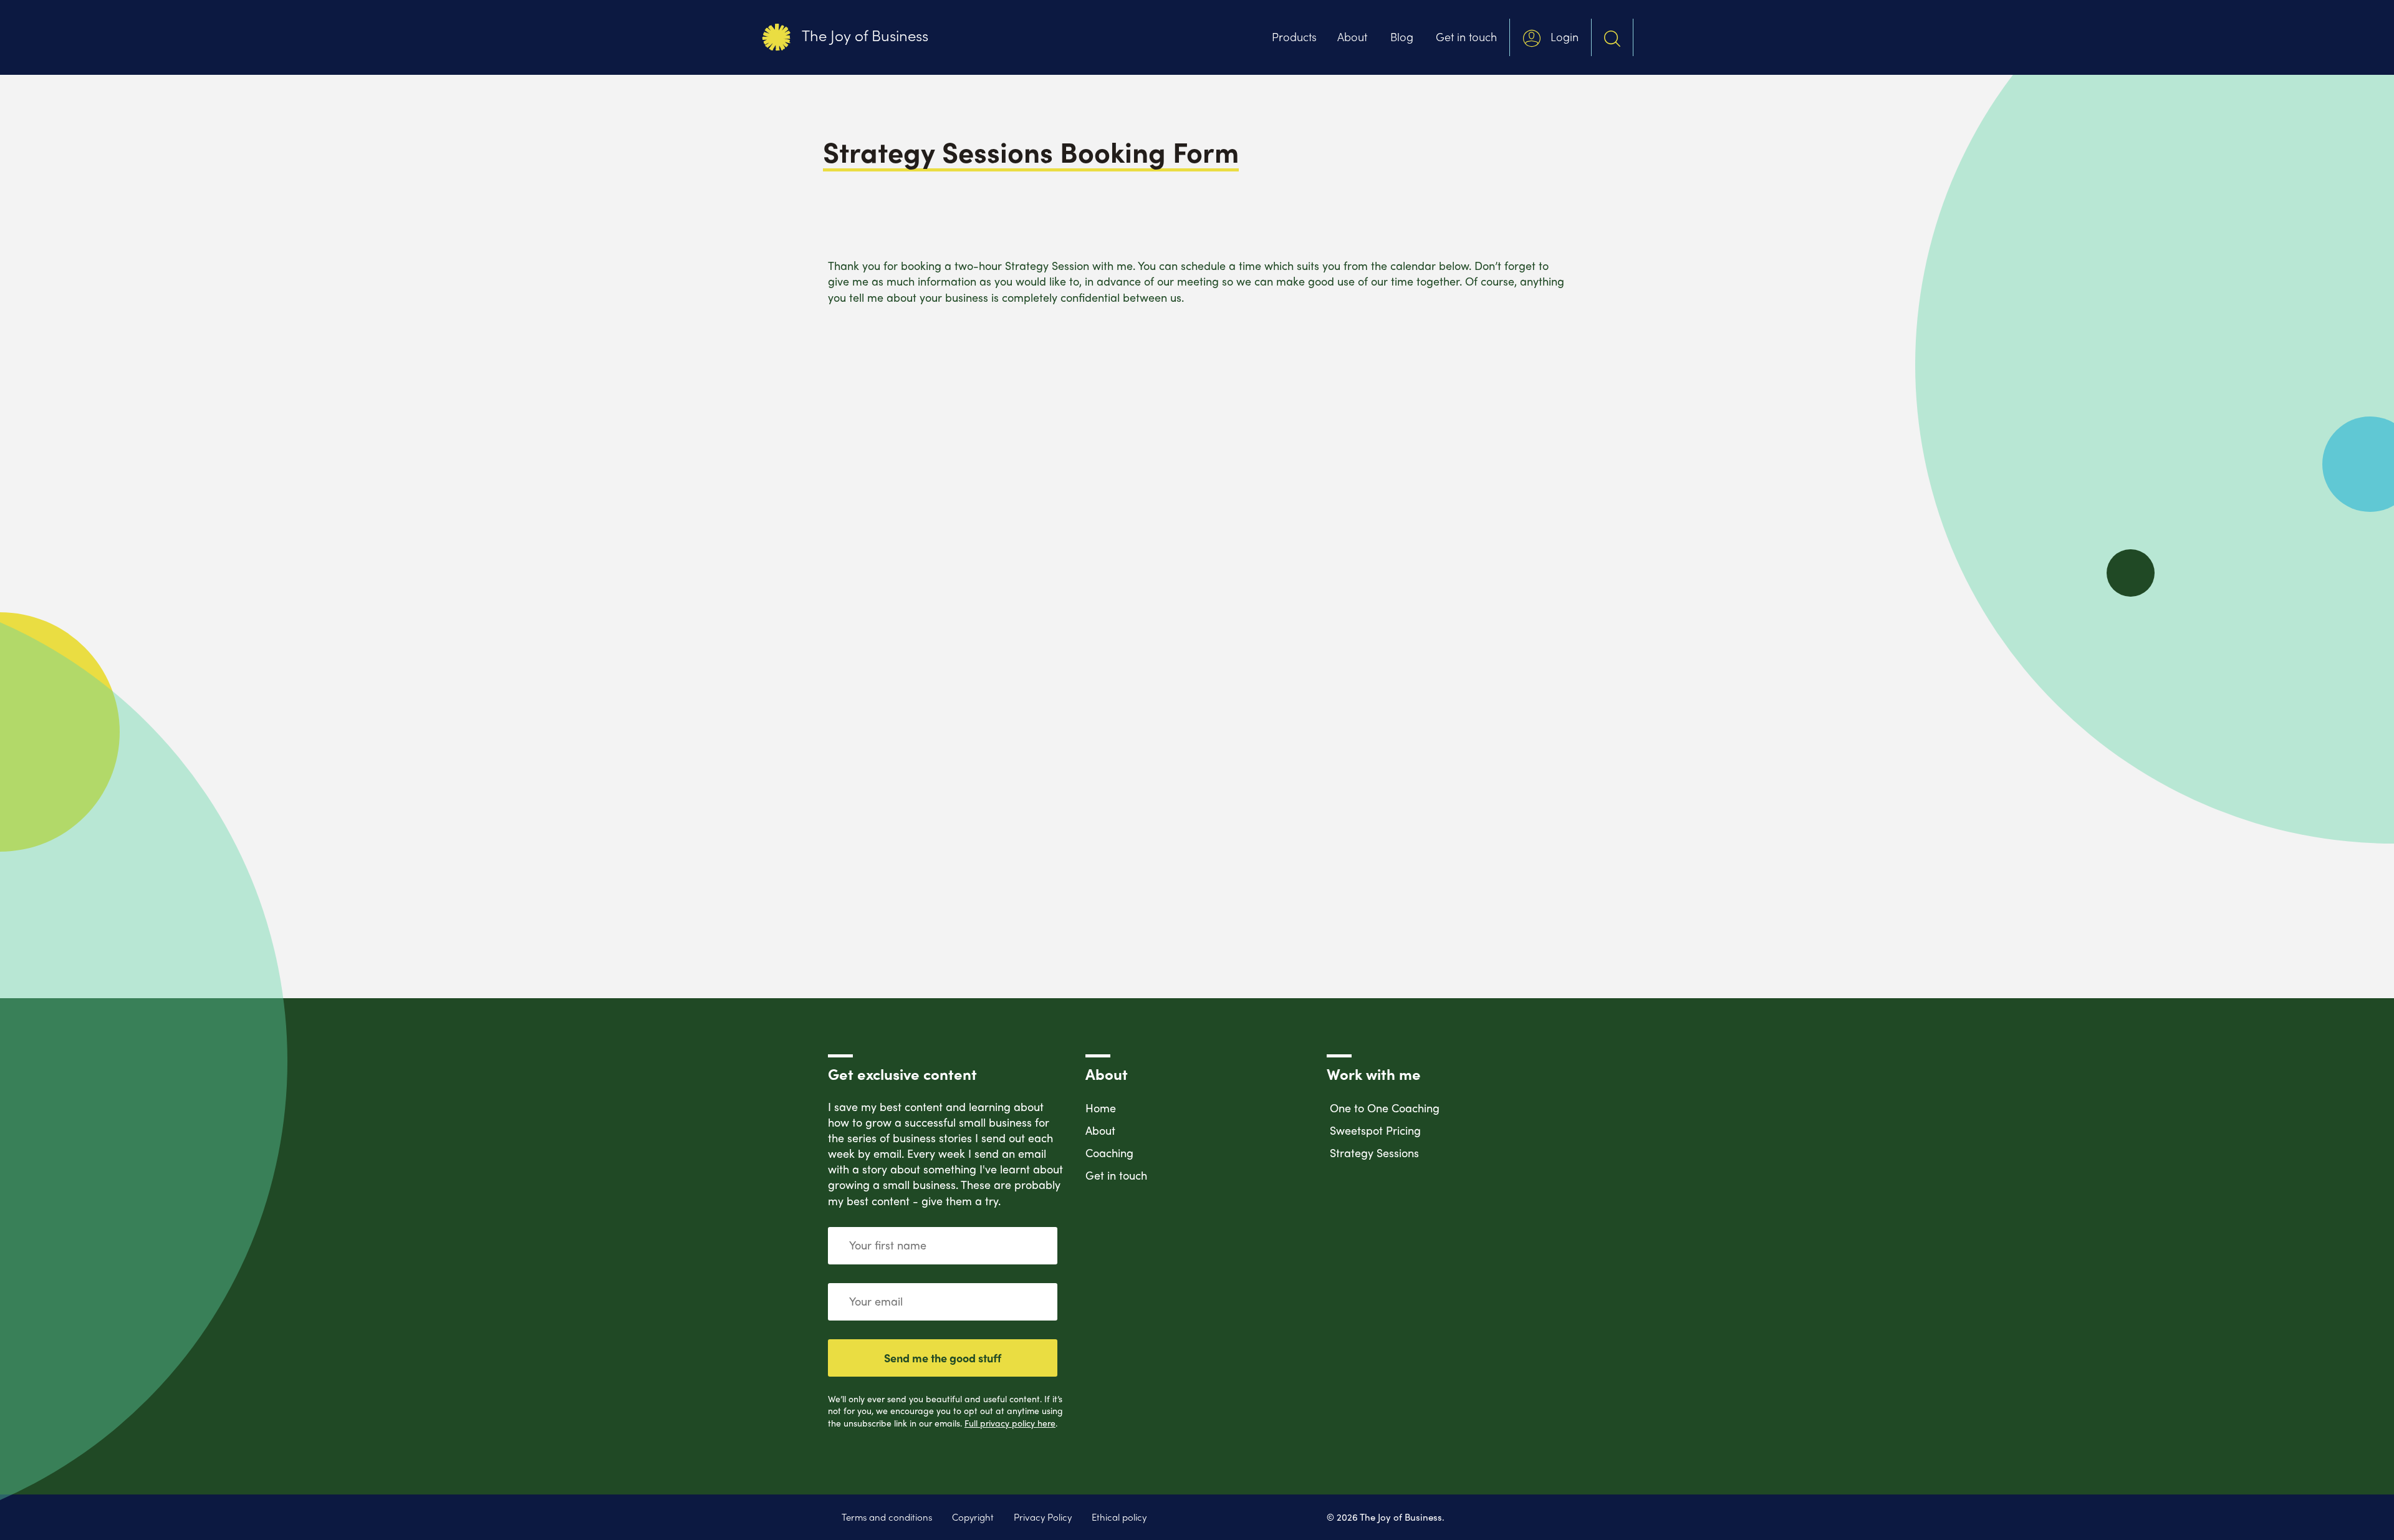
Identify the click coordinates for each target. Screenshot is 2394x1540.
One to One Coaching (1385, 1108)
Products (1294, 36)
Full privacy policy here (1010, 1423)
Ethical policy (1119, 1517)
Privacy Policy (1043, 1517)
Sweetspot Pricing (1375, 1130)
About (1352, 36)
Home (1101, 1108)
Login (1563, 36)
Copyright (973, 1517)
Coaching (1109, 1153)
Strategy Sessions (1374, 1153)
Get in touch (1466, 36)
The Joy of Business (863, 35)
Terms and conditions (887, 1517)
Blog (1402, 36)
